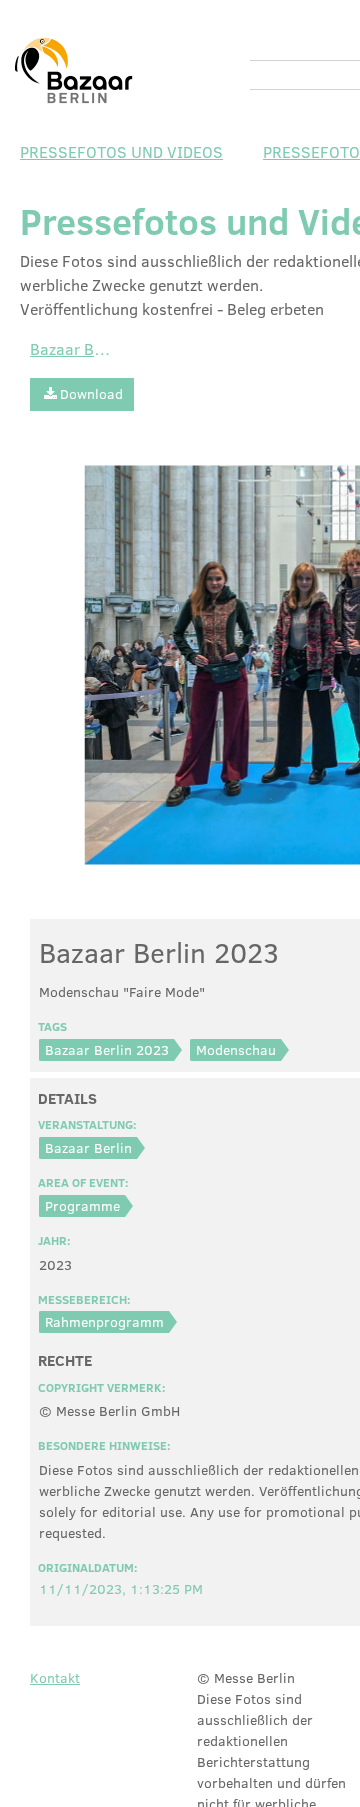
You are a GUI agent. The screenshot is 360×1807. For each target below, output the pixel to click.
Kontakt (55, 1677)
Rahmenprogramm (104, 1321)
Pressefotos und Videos (121, 151)
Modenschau (236, 1049)
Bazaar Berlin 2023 (107, 1049)
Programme (82, 1205)
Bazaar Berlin (70, 348)
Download (91, 393)
